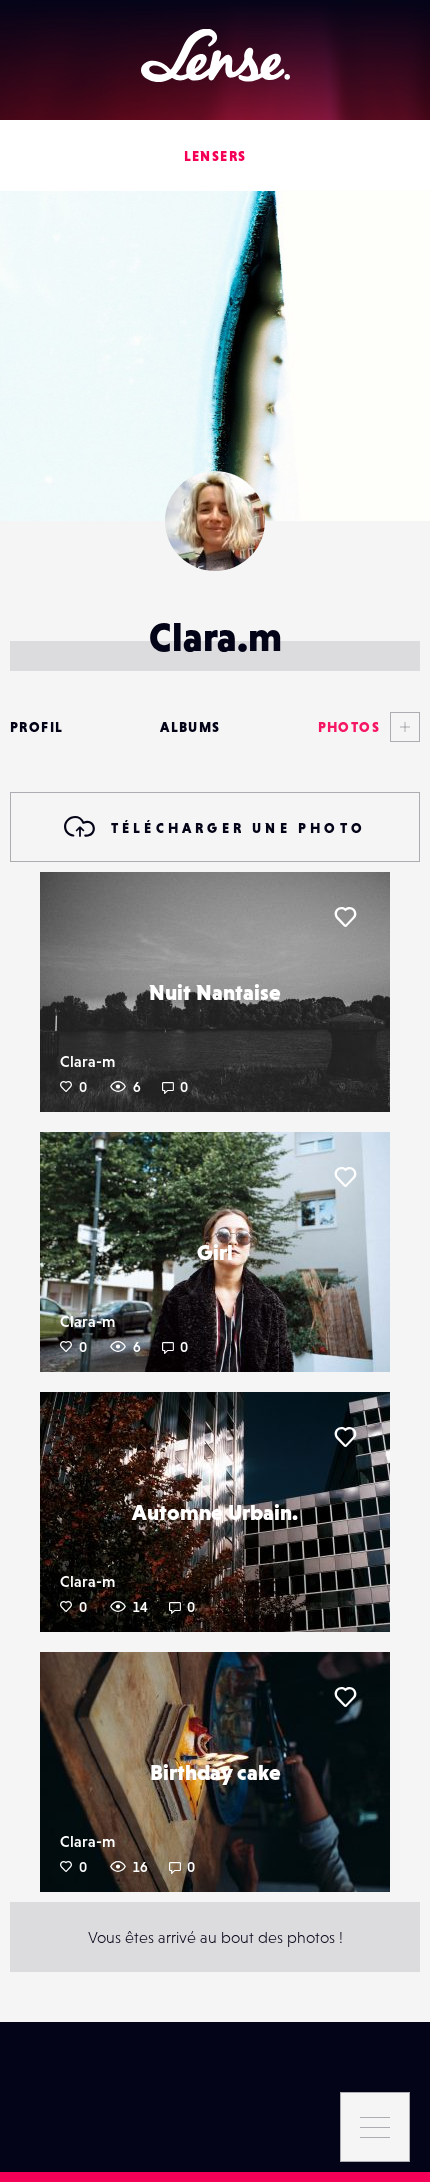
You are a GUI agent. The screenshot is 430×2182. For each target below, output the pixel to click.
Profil (36, 727)
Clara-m (87, 1061)
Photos (349, 727)
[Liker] (345, 917)
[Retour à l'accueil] (215, 55)
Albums (190, 727)
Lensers (215, 156)
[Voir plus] (400, 727)
